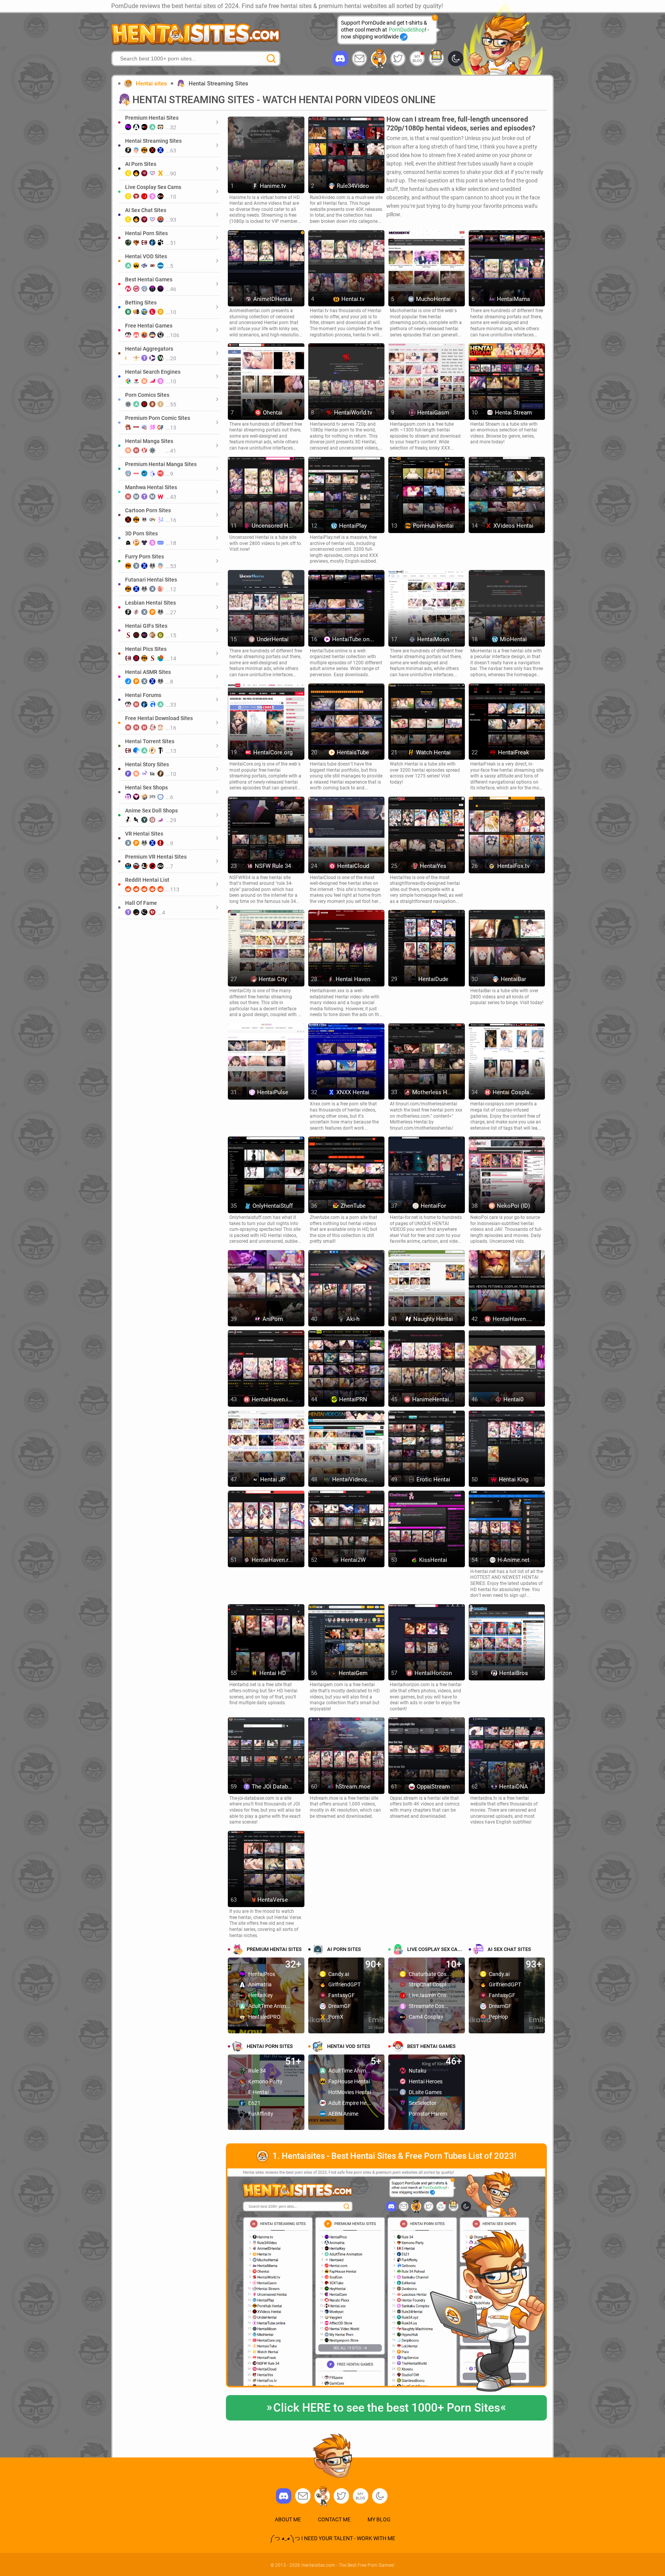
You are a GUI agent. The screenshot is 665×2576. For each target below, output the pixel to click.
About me (288, 2519)
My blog (417, 59)
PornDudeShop (407, 30)
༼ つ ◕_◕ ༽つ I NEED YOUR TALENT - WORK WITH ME (332, 2538)
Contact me (334, 2519)
